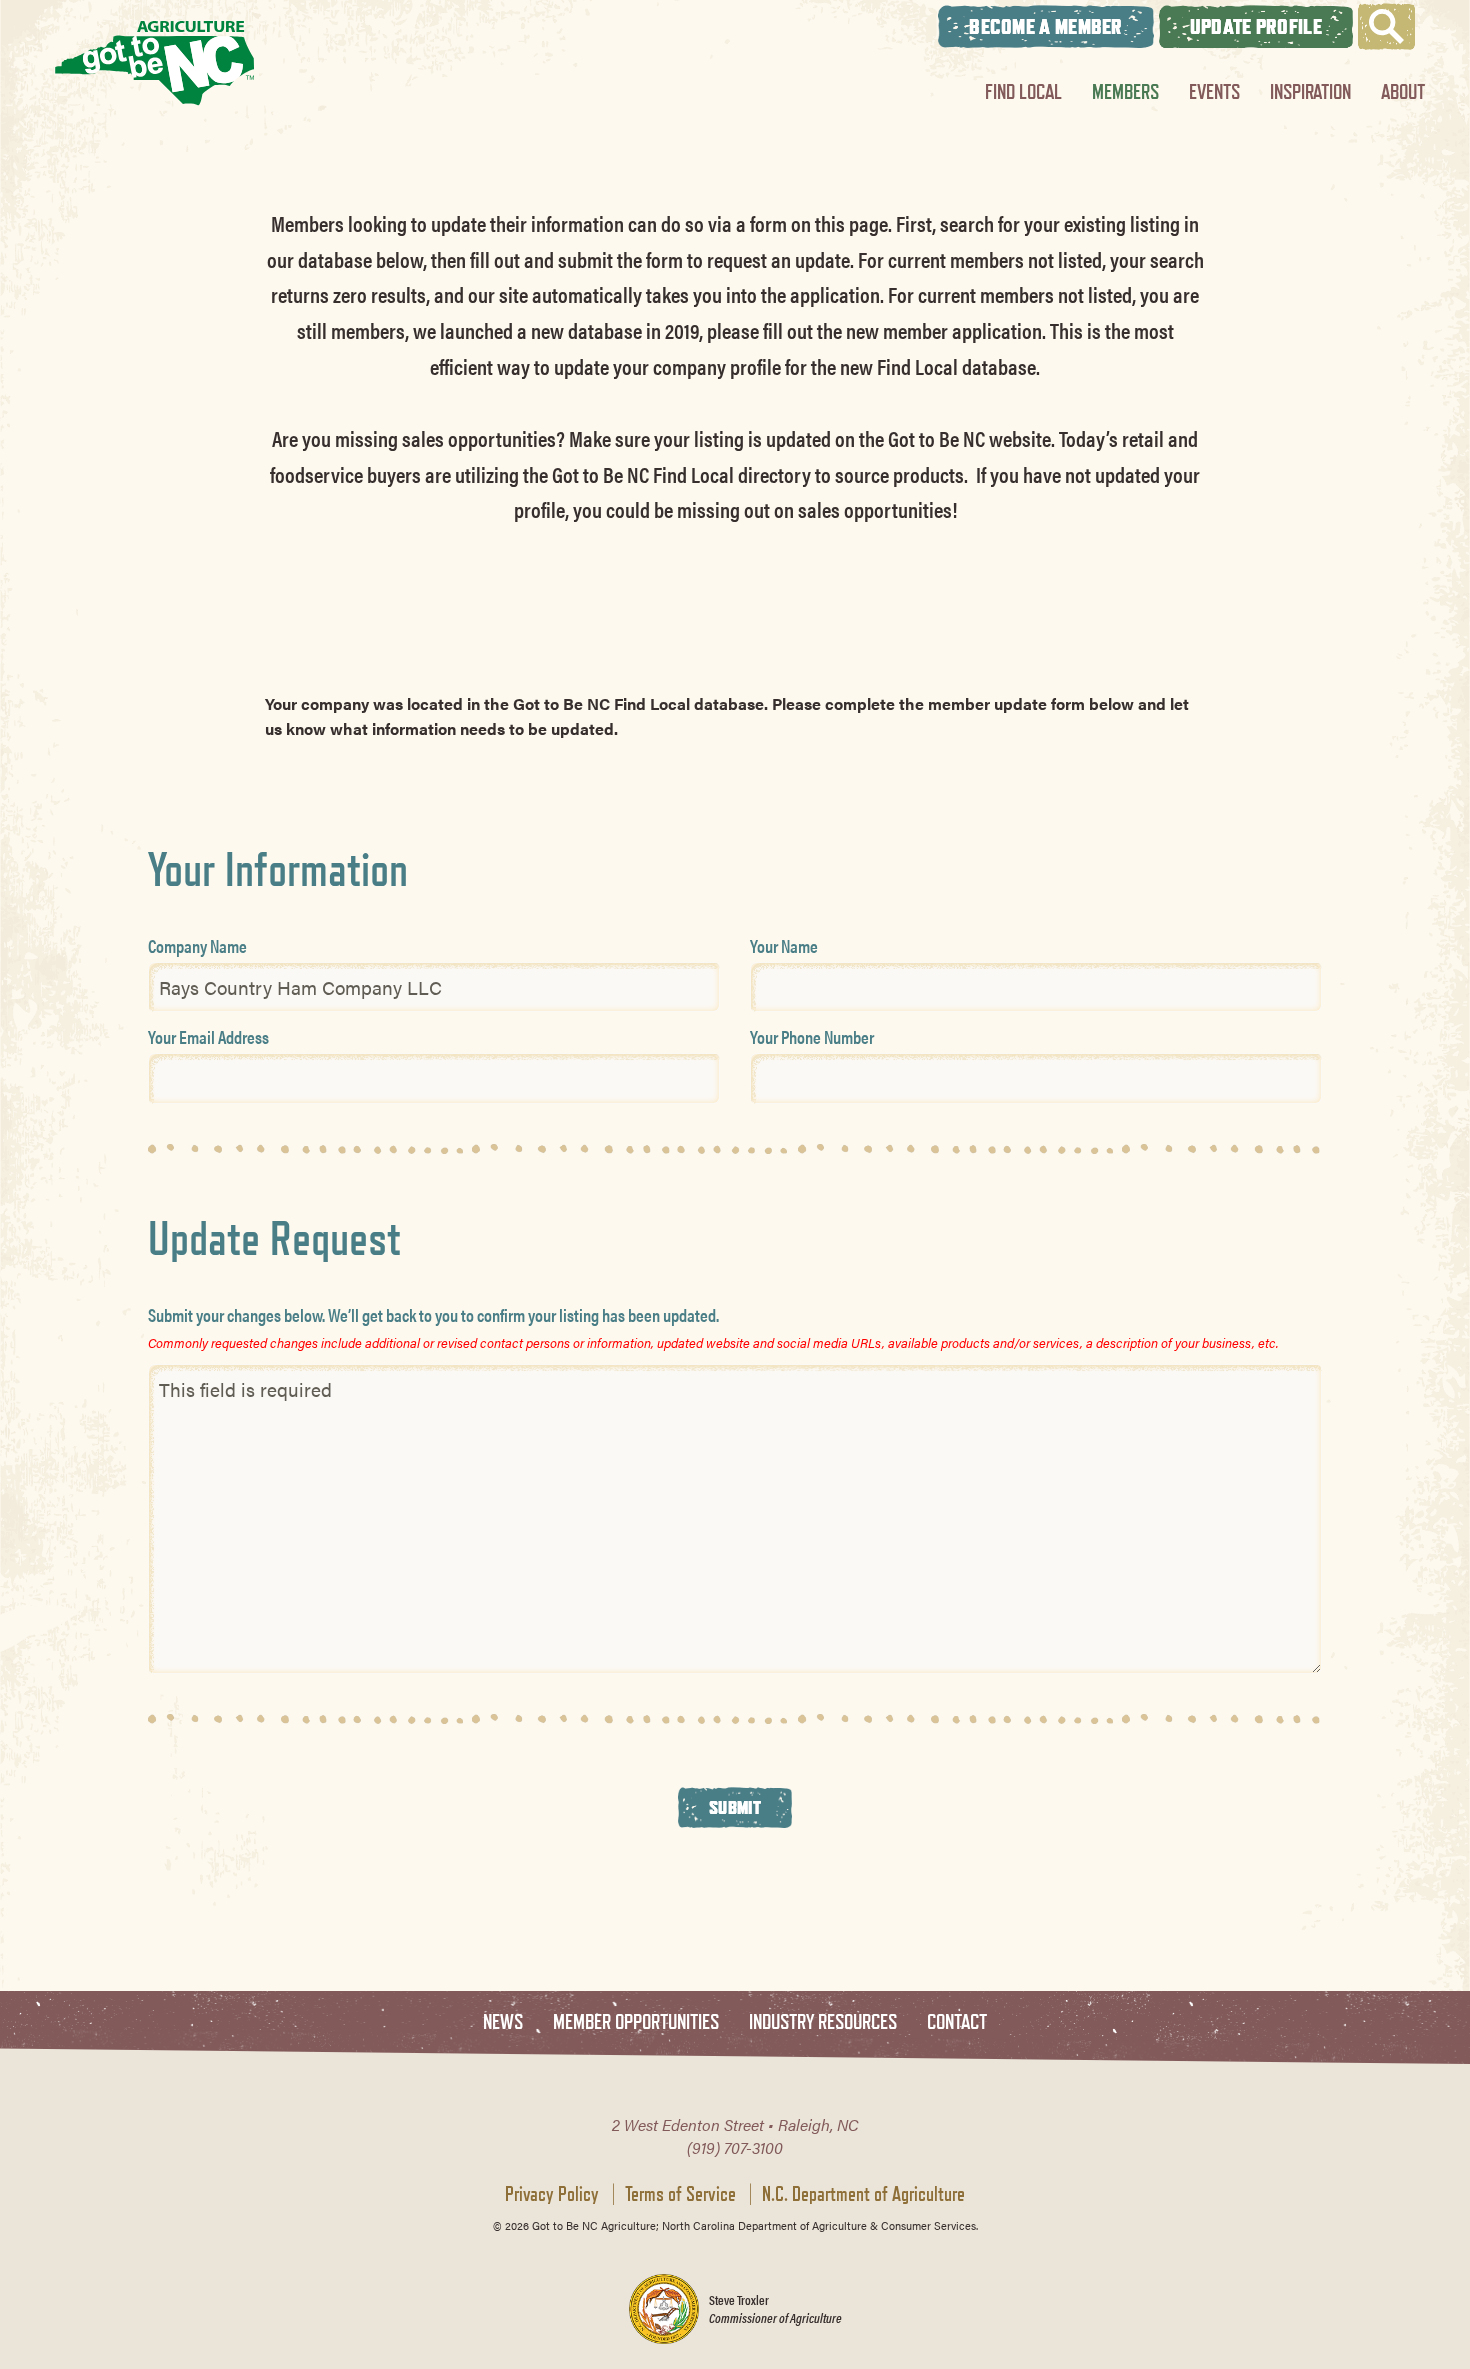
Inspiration (1310, 91)
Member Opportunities (636, 2022)
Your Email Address (208, 1036)
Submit (735, 1807)
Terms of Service (680, 2194)
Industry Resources (823, 2022)
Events (1214, 91)
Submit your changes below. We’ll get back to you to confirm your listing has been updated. (433, 1314)
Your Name (784, 945)
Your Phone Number (812, 1036)
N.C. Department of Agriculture (863, 2194)
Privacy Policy (552, 2194)
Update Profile (1256, 26)
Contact (957, 2022)
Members (1125, 91)
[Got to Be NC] (155, 62)
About (1403, 91)
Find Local (1023, 91)
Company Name (197, 945)
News (503, 2022)
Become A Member (1046, 26)
